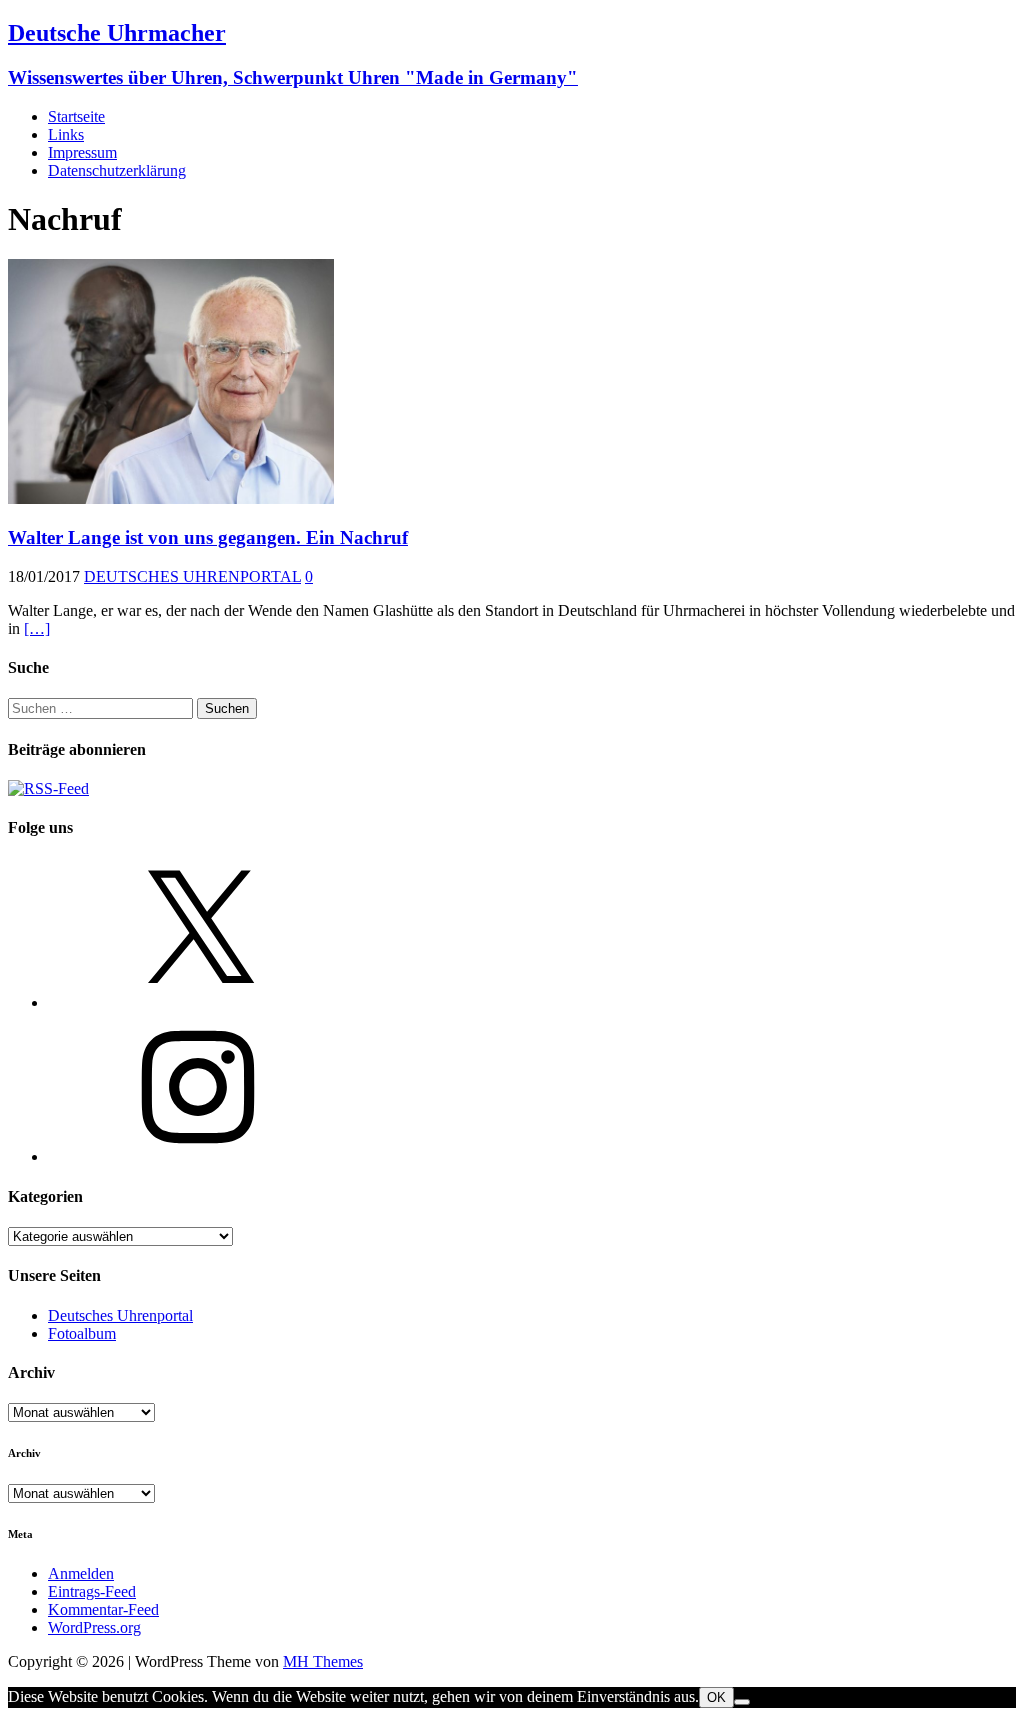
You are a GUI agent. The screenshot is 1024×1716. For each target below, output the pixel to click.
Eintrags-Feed (92, 1591)
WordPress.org (94, 1627)
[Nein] (742, 1702)
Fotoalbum (82, 1333)
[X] (198, 1002)
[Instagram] (198, 1156)
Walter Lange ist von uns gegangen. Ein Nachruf (208, 537)
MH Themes (323, 1661)
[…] (37, 628)
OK (716, 1697)
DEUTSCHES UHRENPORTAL (192, 576)
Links (66, 134)
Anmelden (81, 1573)
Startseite (76, 116)
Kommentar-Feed (103, 1609)
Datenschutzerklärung (117, 170)
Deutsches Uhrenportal (120, 1315)
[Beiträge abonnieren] (48, 788)
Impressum (82, 152)
